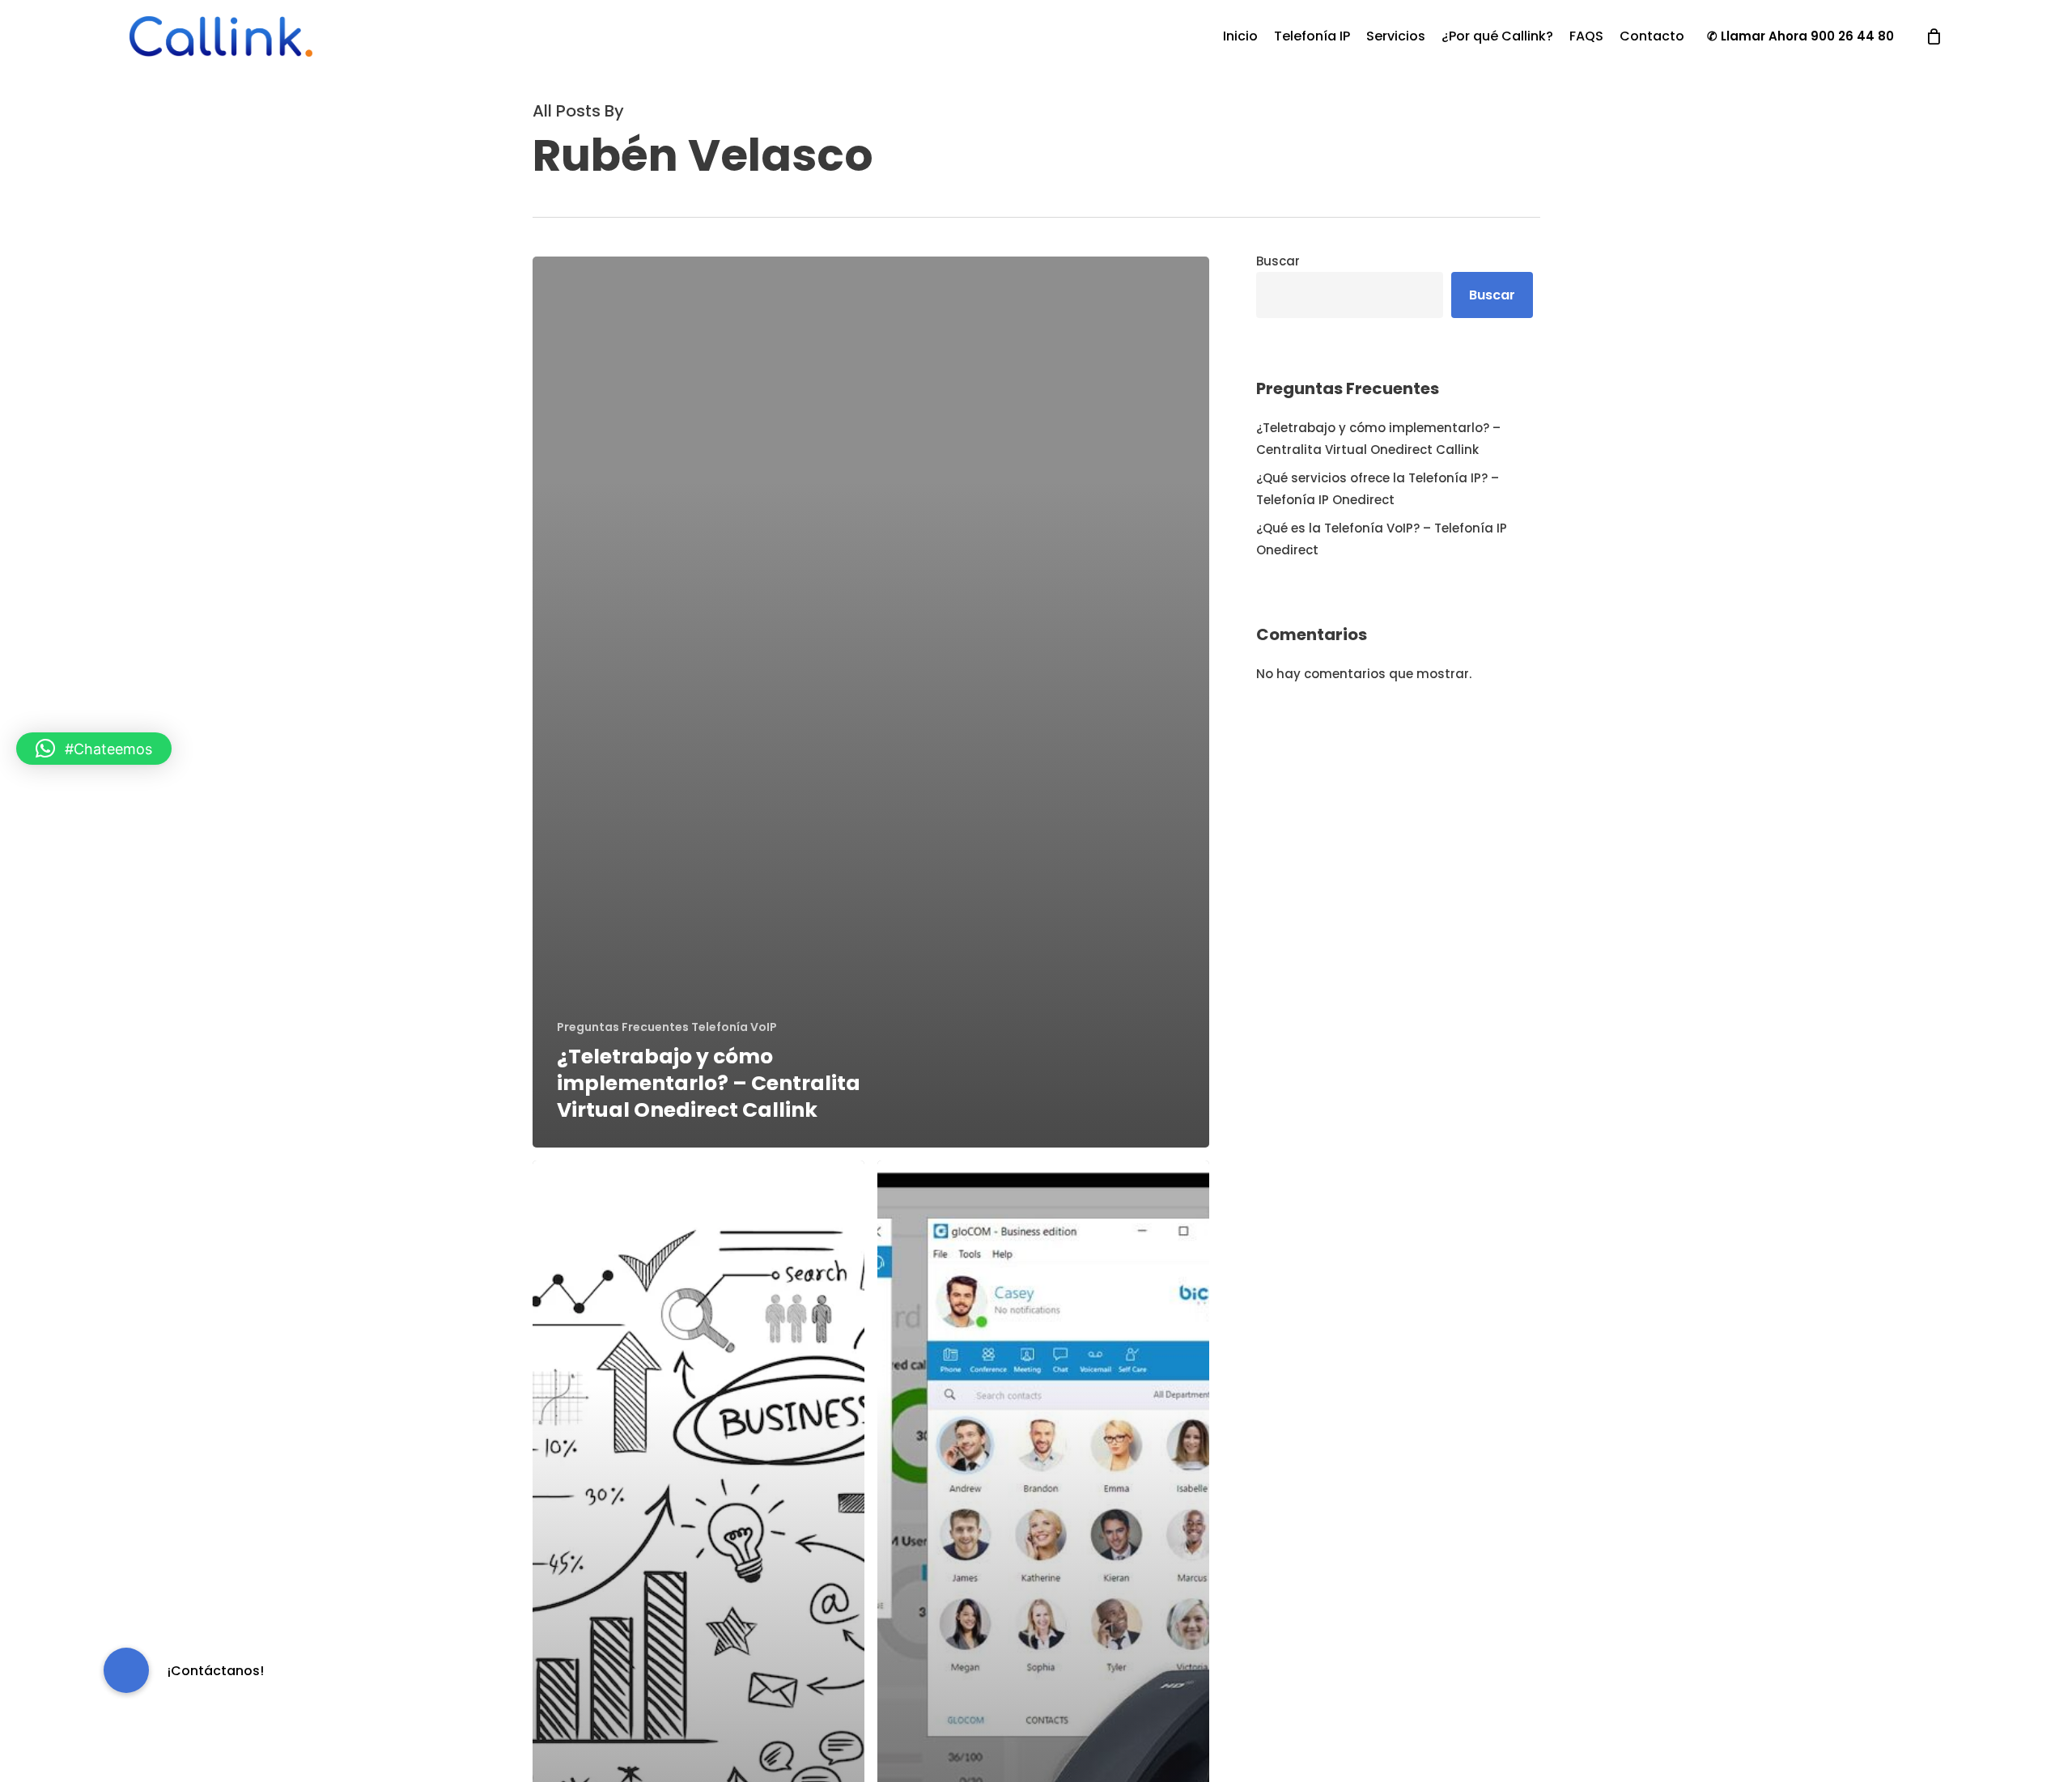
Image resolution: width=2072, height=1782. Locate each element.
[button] (94, 749)
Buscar (1278, 261)
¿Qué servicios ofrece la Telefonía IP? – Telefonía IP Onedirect (1378, 489)
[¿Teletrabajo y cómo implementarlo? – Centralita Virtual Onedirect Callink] (871, 702)
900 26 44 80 (1852, 36)
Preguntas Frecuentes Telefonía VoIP (667, 1027)
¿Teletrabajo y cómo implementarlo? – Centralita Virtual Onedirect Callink (1378, 439)
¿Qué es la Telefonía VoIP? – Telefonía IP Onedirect (1382, 539)
